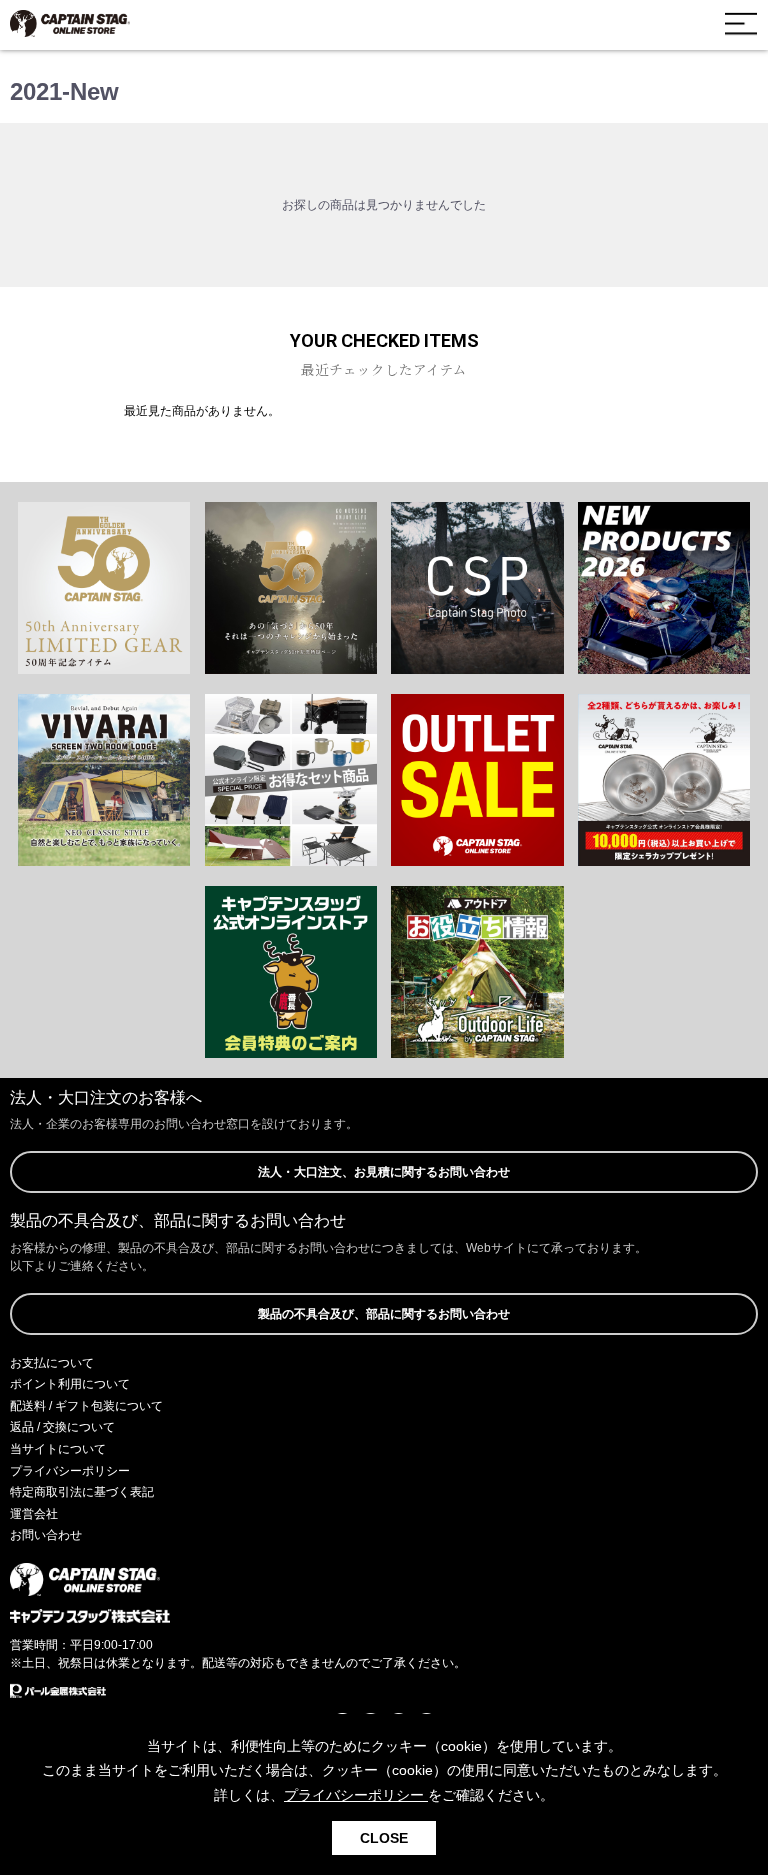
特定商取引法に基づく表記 (82, 1492)
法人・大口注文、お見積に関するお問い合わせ (384, 1172)
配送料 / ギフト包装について (86, 1406)
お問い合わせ (46, 1535)
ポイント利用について (70, 1384)
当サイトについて (58, 1449)
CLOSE (384, 1838)
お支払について (52, 1363)
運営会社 (34, 1514)
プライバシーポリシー (70, 1471)
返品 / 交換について (62, 1427)
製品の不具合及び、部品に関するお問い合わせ (384, 1314)
